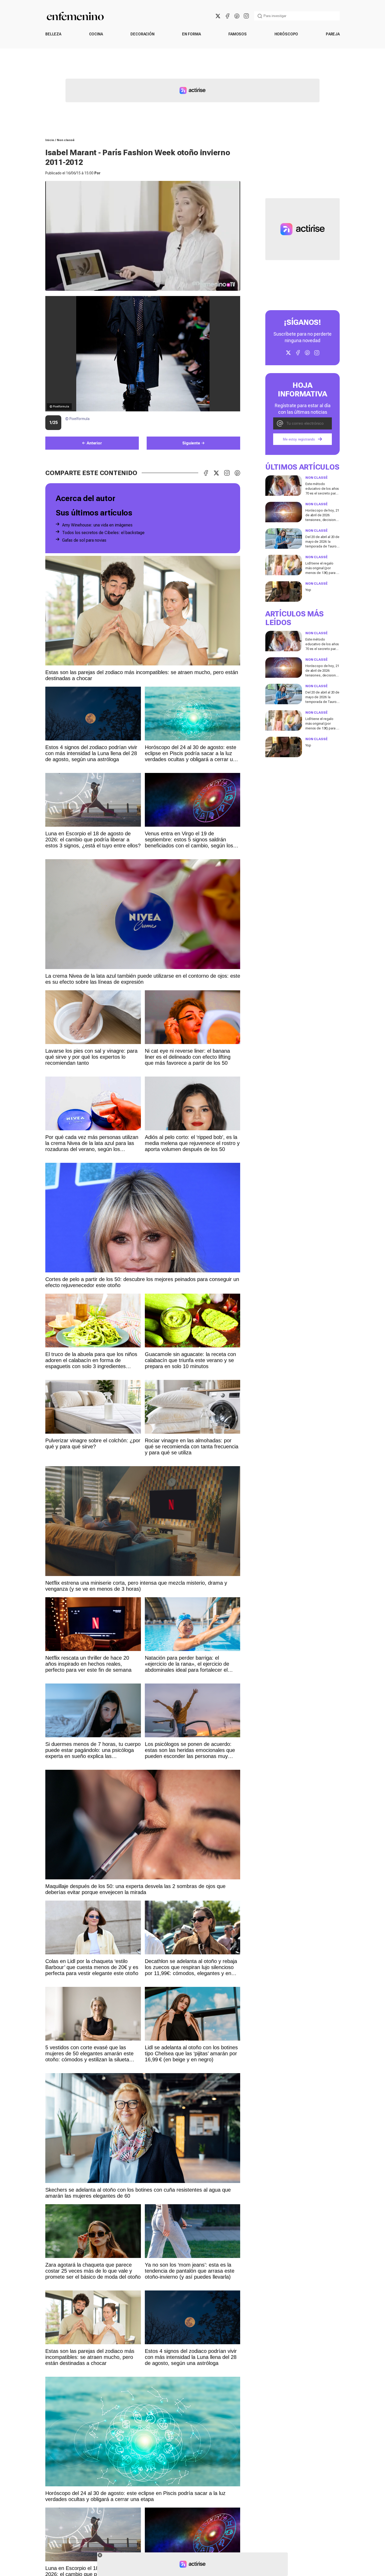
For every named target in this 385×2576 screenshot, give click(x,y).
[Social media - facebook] (227, 16)
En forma (191, 34)
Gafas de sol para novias (84, 540)
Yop (308, 590)
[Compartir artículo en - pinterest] (237, 473)
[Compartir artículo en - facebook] (206, 473)
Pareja (333, 34)
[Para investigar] (260, 16)
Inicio (50, 140)
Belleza (53, 34)
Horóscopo (286, 34)
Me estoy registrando (299, 439)
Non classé (66, 140)
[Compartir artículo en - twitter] (216, 473)
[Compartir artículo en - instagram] (227, 473)
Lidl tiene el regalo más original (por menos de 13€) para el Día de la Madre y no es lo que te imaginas (322, 573)
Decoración (142, 34)
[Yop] (284, 591)
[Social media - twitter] (218, 16)
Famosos (238, 34)
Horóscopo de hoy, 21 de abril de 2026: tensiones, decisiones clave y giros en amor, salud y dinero (322, 520)
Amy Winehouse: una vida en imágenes (97, 525)
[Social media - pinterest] (237, 16)
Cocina (96, 34)
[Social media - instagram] (246, 16)
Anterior (94, 443)
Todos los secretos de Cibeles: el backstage (103, 533)
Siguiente (191, 443)
